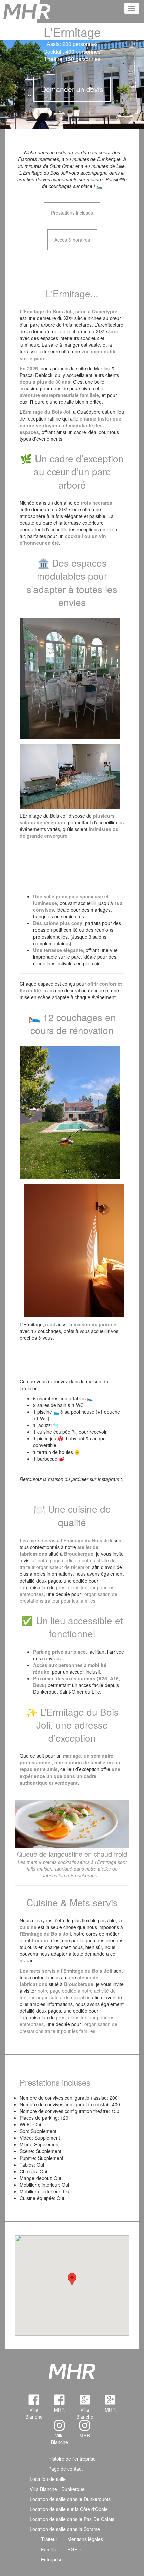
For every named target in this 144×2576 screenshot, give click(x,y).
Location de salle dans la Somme (65, 2529)
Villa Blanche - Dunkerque (57, 2489)
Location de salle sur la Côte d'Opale (69, 2509)
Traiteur (49, 2539)
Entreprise (52, 2559)
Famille (49, 2549)
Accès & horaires (72, 240)
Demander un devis (72, 89)
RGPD (74, 2549)
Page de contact (65, 2469)
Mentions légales (85, 2539)
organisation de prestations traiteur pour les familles (68, 1597)
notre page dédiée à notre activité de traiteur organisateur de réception (68, 1564)
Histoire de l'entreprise (72, 2459)
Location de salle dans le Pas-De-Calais (72, 2519)
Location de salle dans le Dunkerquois (70, 2499)
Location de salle (48, 2479)
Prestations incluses (72, 213)
